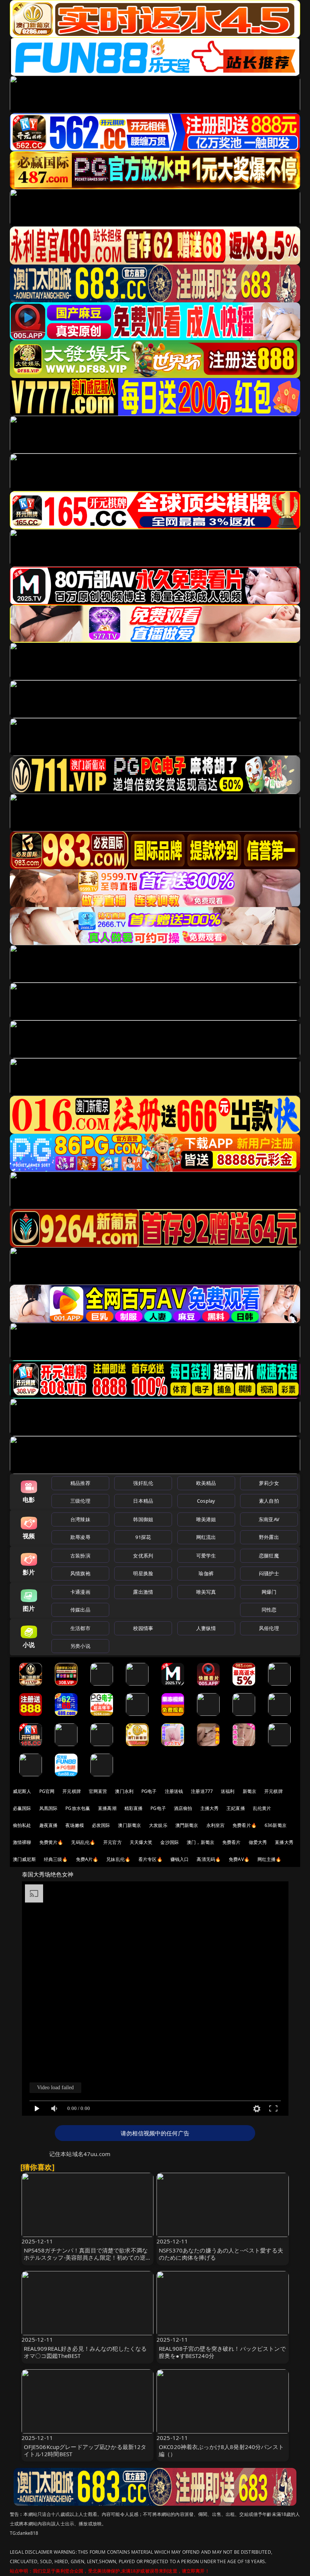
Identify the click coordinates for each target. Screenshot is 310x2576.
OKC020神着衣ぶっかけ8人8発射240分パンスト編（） (221, 2450)
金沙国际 (170, 1842)
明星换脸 (143, 1573)
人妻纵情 (206, 1628)
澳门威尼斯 (24, 1859)
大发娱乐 (158, 1825)
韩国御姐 (143, 1519)
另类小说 (80, 1646)
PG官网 (47, 1791)
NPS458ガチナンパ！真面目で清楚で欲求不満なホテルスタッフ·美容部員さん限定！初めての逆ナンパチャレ (88, 2257)
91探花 (143, 1537)
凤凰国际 (49, 1808)
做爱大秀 (258, 1842)
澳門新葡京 (187, 1825)
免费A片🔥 (87, 1859)
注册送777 (202, 1791)
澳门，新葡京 (201, 1842)
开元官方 (112, 1842)
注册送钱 (174, 1791)
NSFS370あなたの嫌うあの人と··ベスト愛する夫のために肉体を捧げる (221, 2254)
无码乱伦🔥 (83, 1842)
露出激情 (143, 1592)
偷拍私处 (22, 1825)
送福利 (228, 1791)
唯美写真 (206, 1592)
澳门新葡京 (129, 1825)
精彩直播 (134, 1808)
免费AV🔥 (239, 1859)
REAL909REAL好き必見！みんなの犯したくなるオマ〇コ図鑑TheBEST (85, 2352)
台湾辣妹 (80, 1519)
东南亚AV (269, 1519)
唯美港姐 (206, 1519)
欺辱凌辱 (80, 1537)
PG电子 (149, 1791)
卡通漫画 (80, 1592)
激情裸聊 (22, 1842)
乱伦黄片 (262, 1808)
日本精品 (143, 1501)
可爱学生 (206, 1556)
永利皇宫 (216, 1825)
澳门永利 (124, 1791)
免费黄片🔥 (51, 1842)
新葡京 (250, 1791)
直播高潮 (107, 1808)
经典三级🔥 (56, 1859)
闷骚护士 (269, 1573)
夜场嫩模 (75, 1825)
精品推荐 (80, 1483)
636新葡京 (276, 1825)
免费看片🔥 (245, 1825)
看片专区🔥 (150, 1859)
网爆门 (269, 1592)
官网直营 (98, 1791)
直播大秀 (284, 1842)
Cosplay (206, 1501)
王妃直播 (236, 1808)
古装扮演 (80, 1556)
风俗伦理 (269, 1628)
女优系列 (143, 1556)
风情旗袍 (80, 1573)
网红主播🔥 (270, 1859)
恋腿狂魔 (269, 1556)
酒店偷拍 (183, 1808)
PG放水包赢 (78, 1808)
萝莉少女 (269, 1483)
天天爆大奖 (141, 1842)
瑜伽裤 (206, 1573)
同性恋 (269, 1610)
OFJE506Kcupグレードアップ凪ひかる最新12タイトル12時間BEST (85, 2450)
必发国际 (101, 1825)
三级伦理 (80, 1501)
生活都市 (80, 1628)
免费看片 (232, 1842)
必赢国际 (22, 1808)
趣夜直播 (49, 1825)
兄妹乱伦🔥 (118, 1859)
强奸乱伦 (143, 1483)
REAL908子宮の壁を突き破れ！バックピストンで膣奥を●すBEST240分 (222, 2352)
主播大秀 (210, 1808)
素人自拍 (269, 1501)
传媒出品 (80, 1610)
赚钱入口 (180, 1859)
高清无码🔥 (209, 1859)
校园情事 (143, 1628)
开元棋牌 (72, 1791)
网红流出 (206, 1537)
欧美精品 (206, 1483)
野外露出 (269, 1537)
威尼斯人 (22, 1791)
